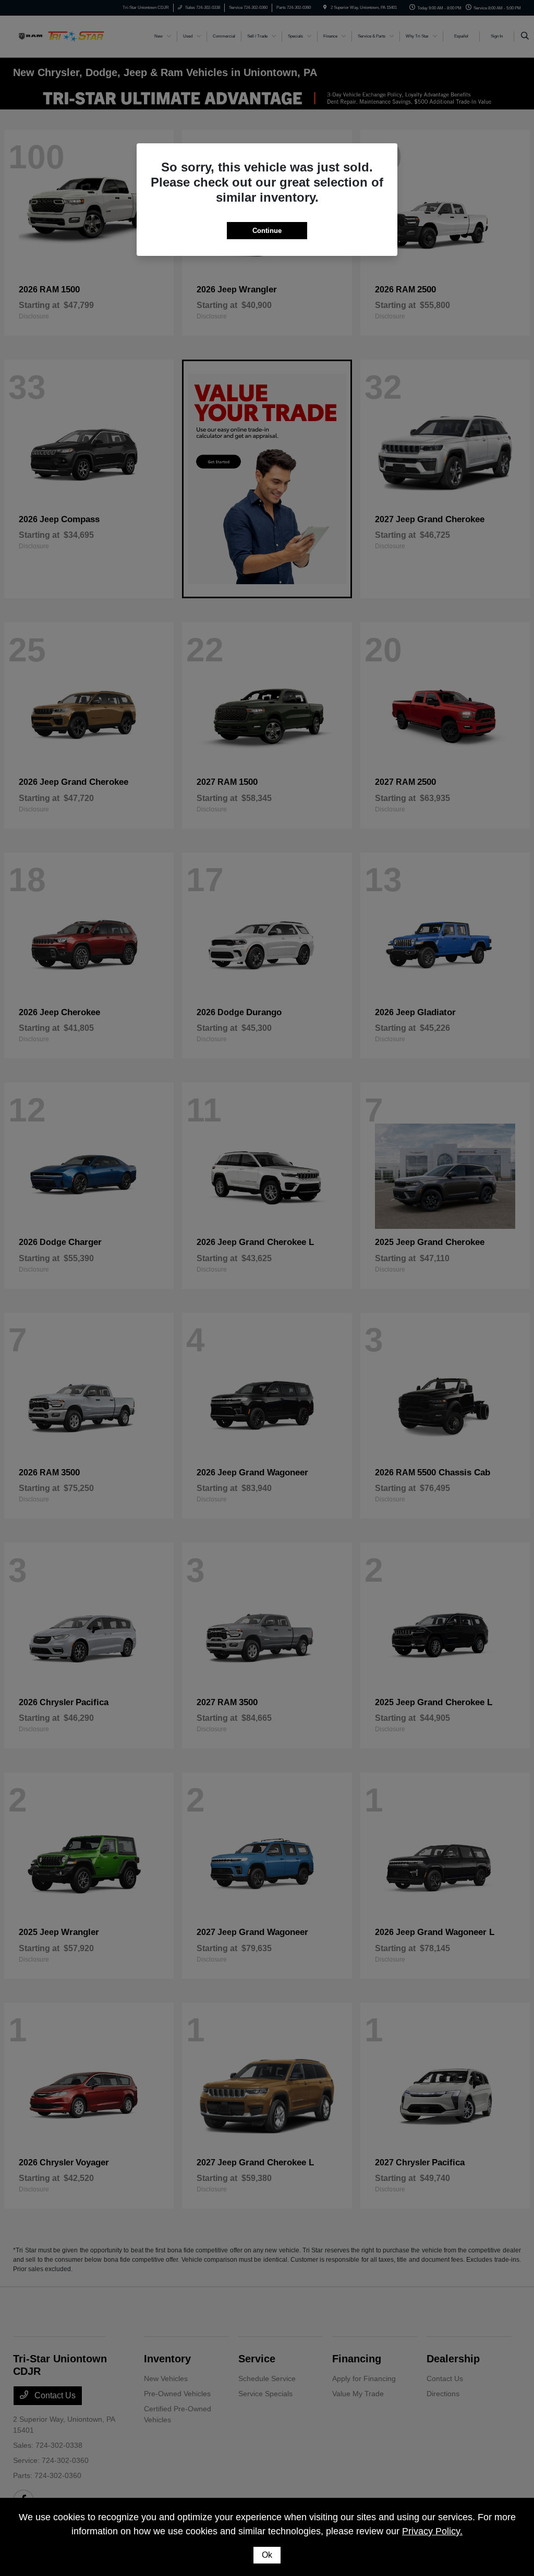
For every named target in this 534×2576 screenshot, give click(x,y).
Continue (267, 231)
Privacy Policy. (432, 2531)
